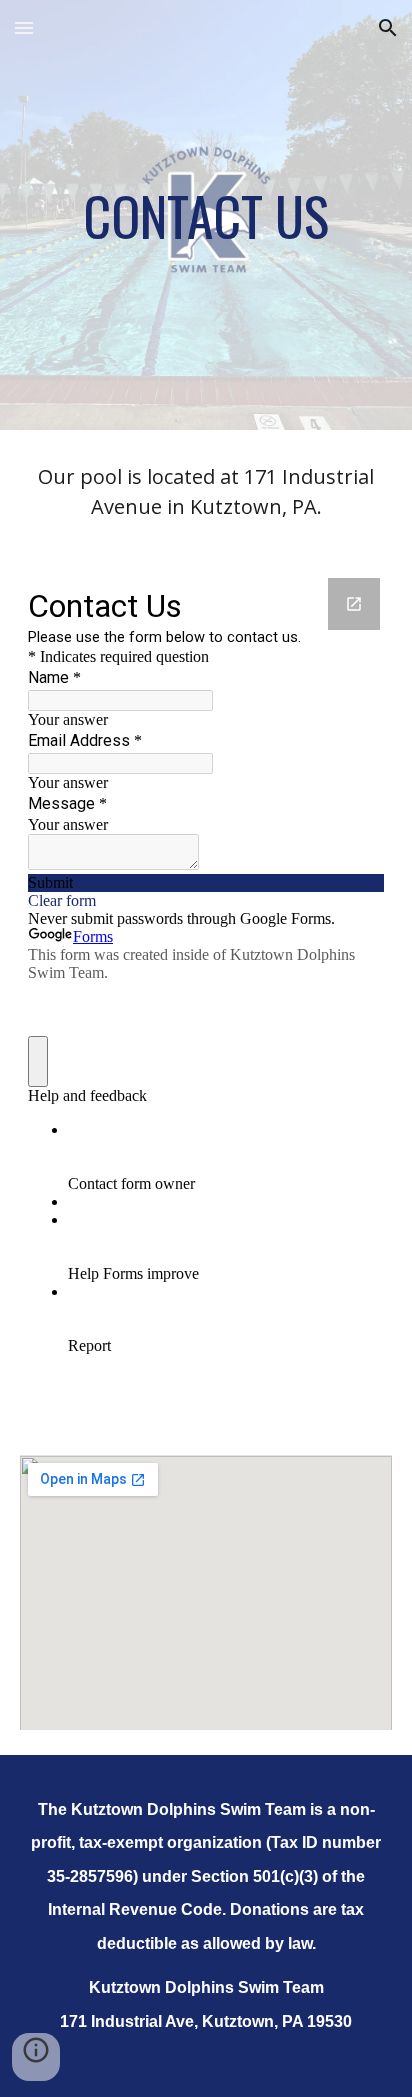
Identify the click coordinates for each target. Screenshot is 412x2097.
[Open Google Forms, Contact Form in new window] (354, 604)
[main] (206, 215)
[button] (24, 27)
